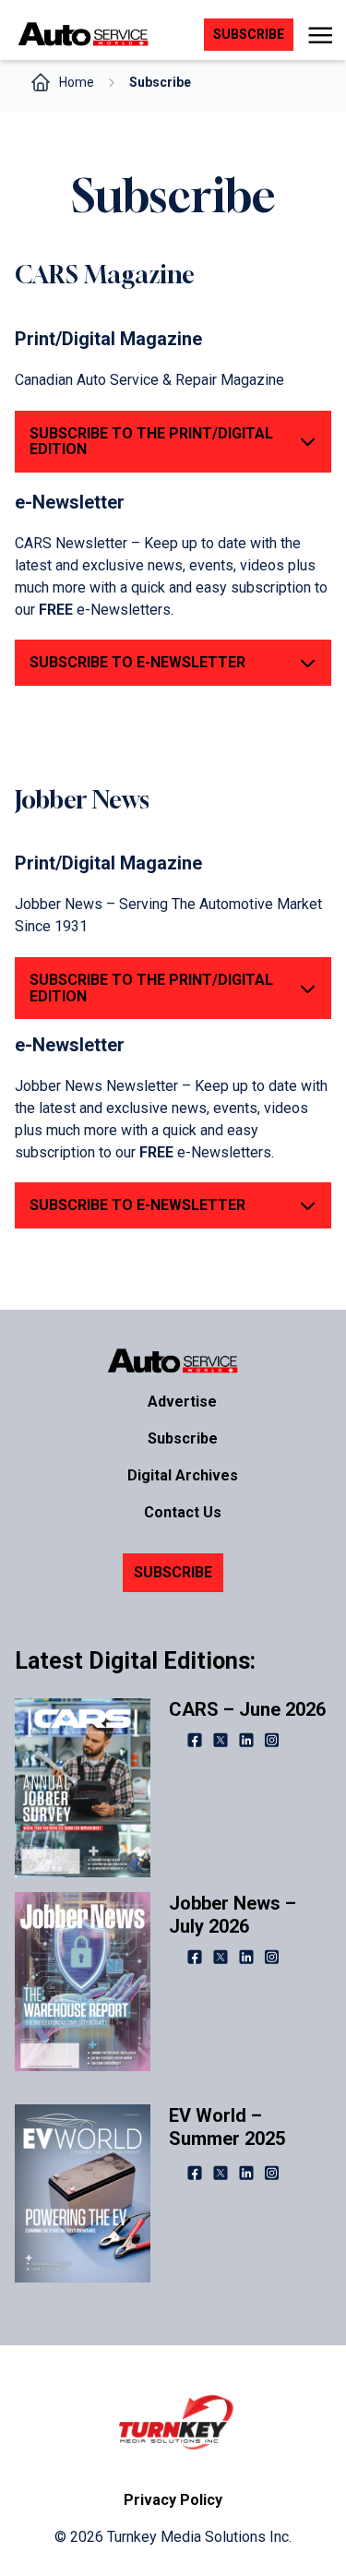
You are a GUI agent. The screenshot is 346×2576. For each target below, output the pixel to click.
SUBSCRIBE (173, 1572)
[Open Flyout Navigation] (320, 35)
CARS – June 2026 (247, 1709)
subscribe (249, 34)
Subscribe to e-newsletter (137, 662)
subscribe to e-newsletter (137, 1205)
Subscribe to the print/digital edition (151, 988)
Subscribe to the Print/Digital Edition (151, 442)
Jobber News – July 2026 (233, 1915)
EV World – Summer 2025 (227, 2127)
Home (77, 82)
